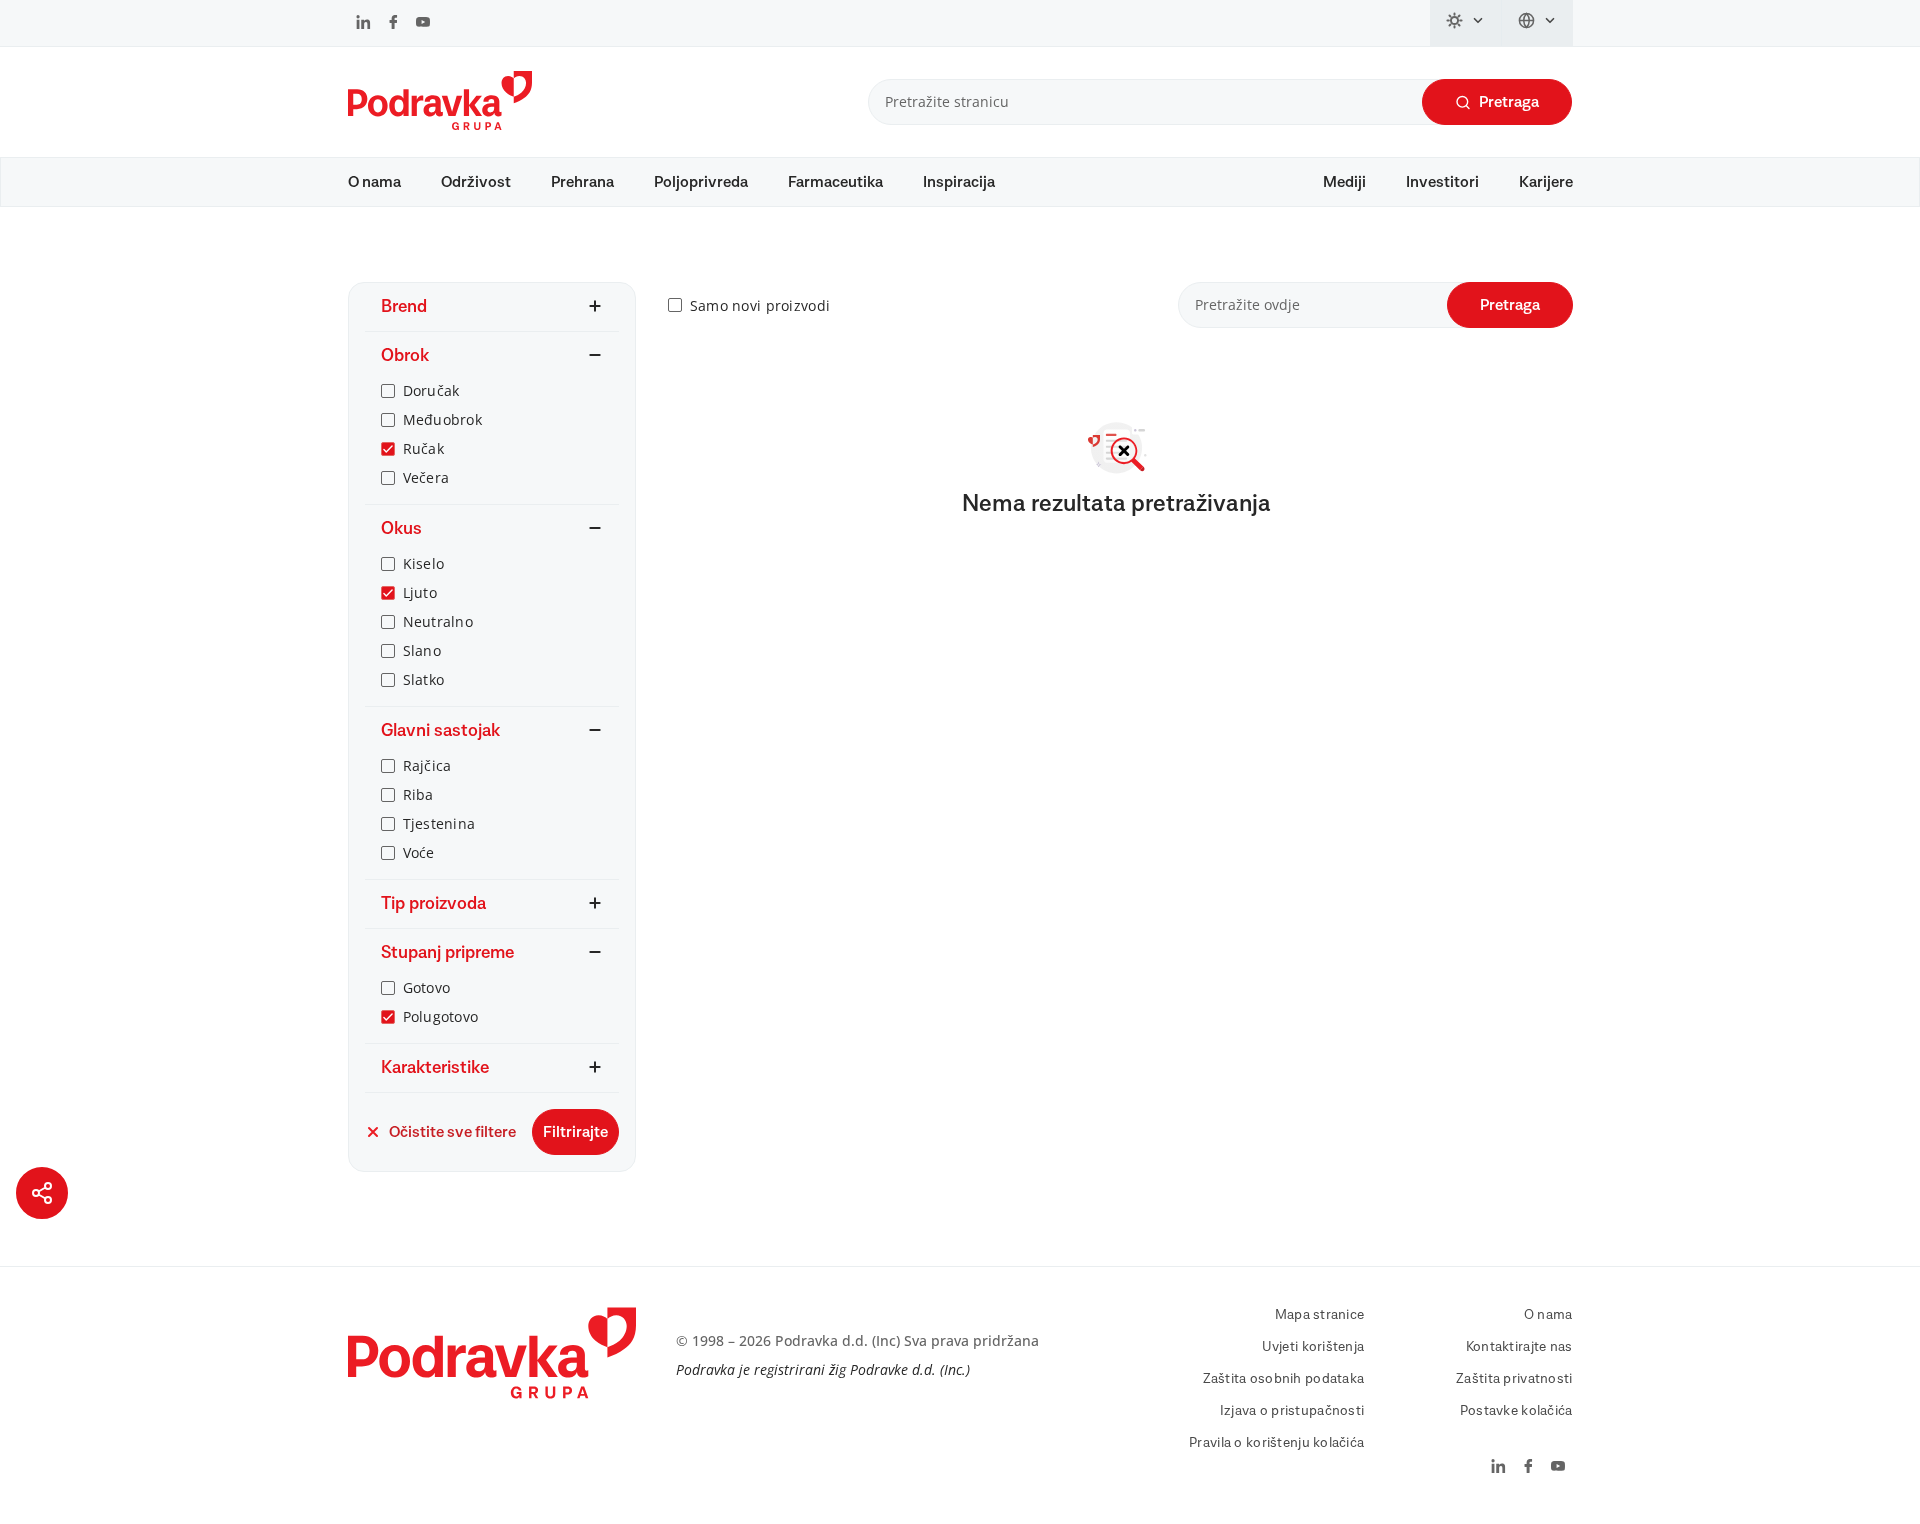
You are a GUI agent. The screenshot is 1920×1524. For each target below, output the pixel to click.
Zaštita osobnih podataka (1284, 1379)
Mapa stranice (1320, 1315)
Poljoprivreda (701, 182)
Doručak (431, 390)
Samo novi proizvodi (760, 305)
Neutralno (438, 621)
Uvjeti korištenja (1313, 1347)
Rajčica (427, 765)
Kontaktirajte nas (1519, 1347)
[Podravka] (440, 125)
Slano (422, 650)
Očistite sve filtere (452, 1132)
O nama (374, 182)
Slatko (424, 679)
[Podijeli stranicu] (42, 1193)
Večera (426, 477)
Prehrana (582, 182)
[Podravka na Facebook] (393, 24)
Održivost (476, 182)
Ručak (423, 448)
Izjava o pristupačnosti (1292, 1411)
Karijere (1546, 182)
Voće (419, 852)
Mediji (1344, 182)
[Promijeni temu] (1466, 23)
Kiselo (424, 563)
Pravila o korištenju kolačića (1276, 1443)
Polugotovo (441, 1016)
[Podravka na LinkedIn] (363, 24)
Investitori (1442, 182)
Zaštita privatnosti (1514, 1379)
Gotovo (427, 987)
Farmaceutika (835, 182)
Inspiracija (959, 182)
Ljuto (420, 592)
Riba (418, 794)
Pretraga (1509, 102)
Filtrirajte (575, 1132)
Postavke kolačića (1516, 1411)
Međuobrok (443, 419)
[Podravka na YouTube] (423, 24)
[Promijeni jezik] (1537, 23)
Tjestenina (439, 823)
